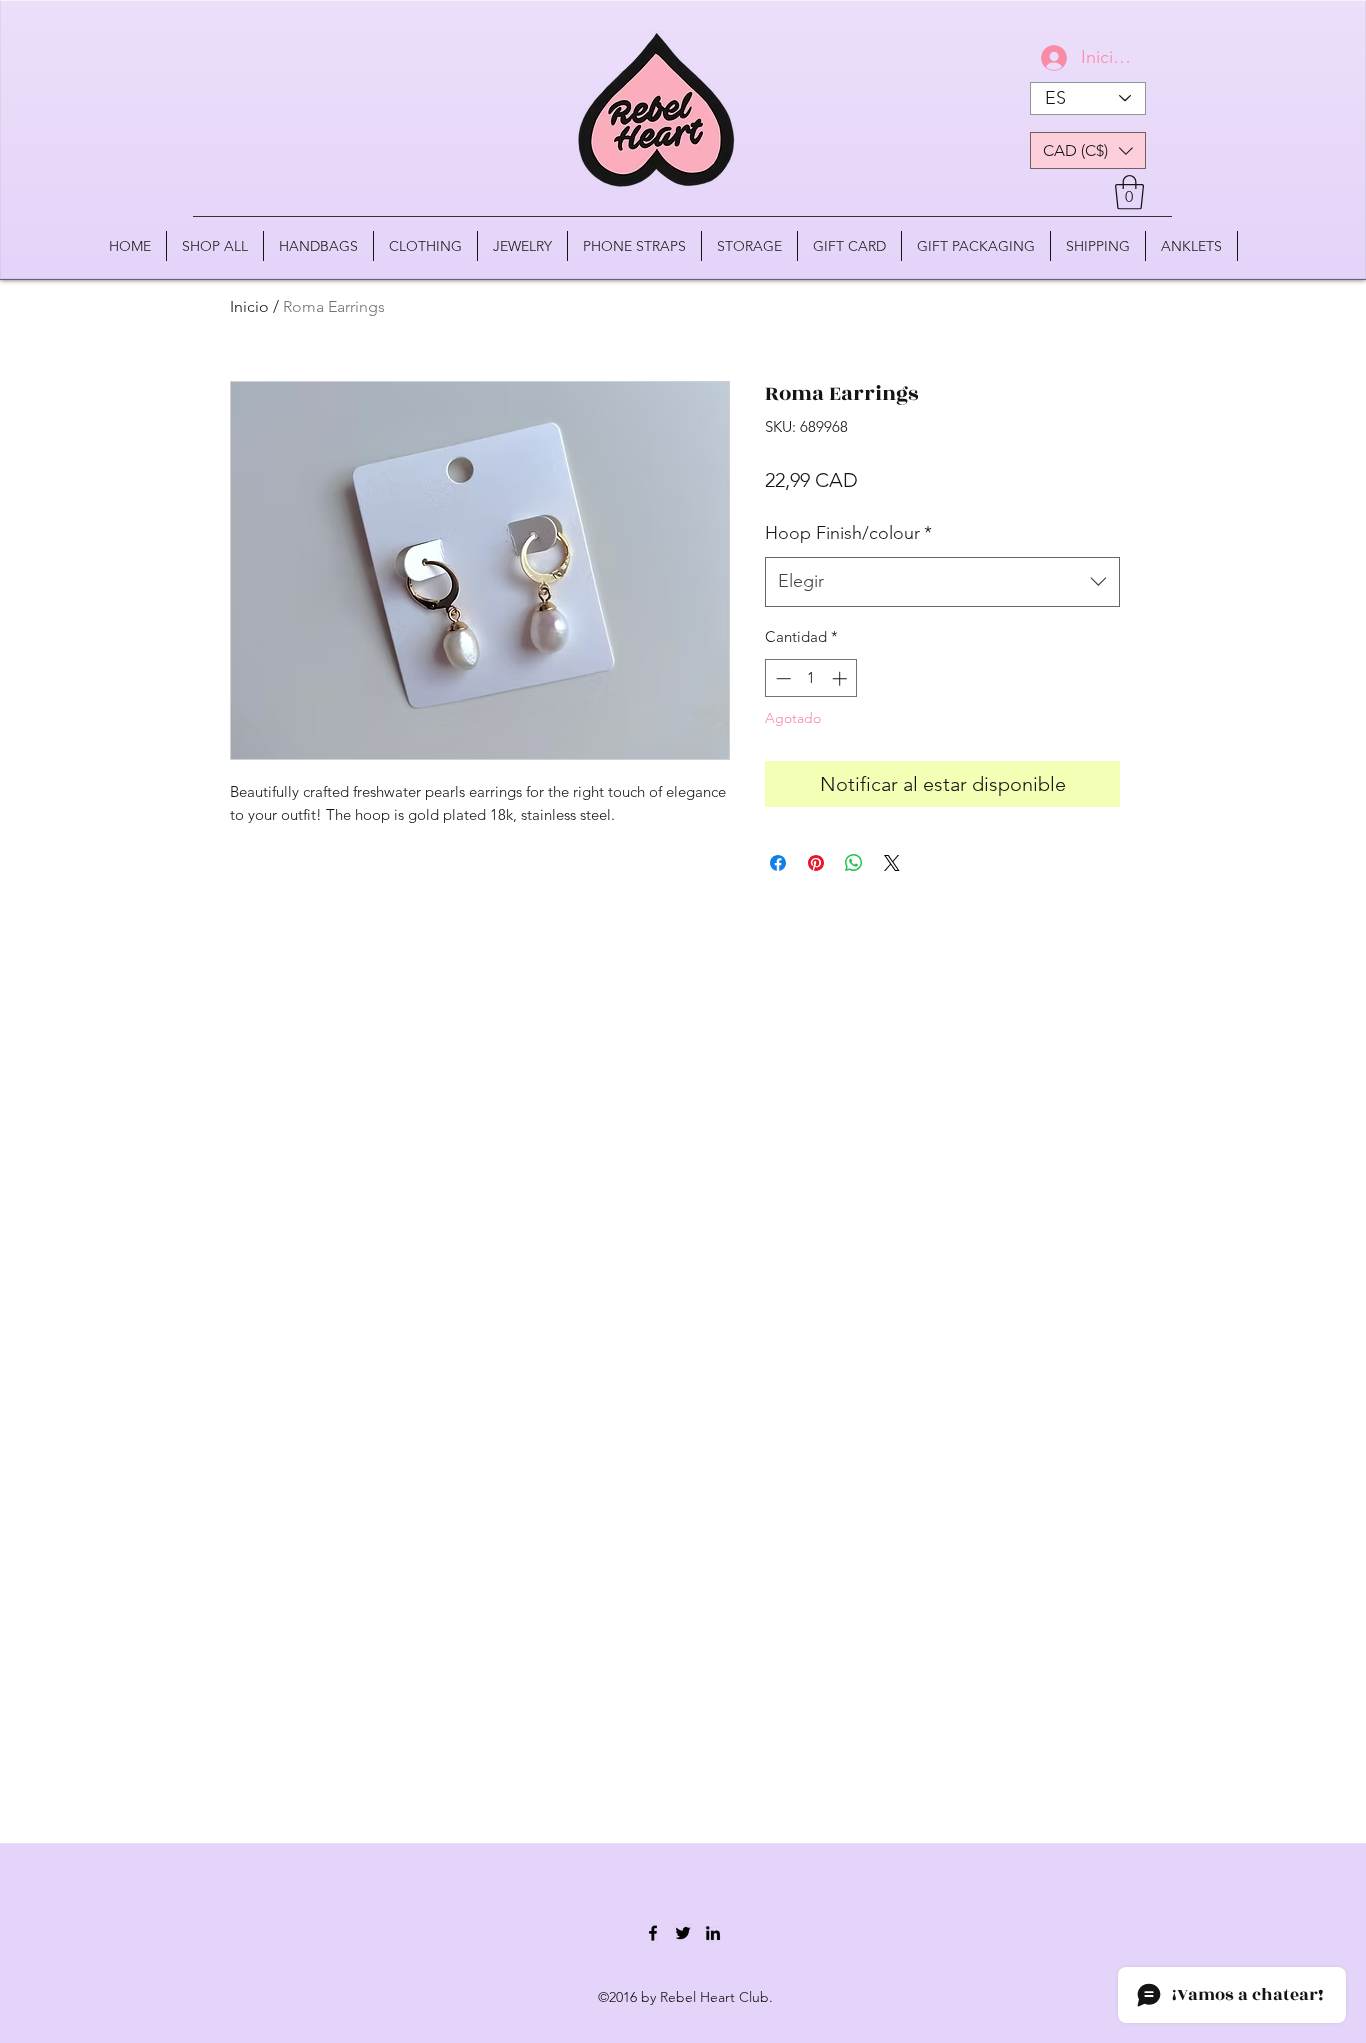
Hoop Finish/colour (848, 533)
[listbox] (1088, 150)
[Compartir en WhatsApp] (854, 863)
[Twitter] (683, 1933)
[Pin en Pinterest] (816, 863)
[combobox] (942, 582)
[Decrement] (781, 678)
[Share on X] (892, 863)
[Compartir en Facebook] (778, 863)
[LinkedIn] (713, 1933)
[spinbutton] (811, 678)
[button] (1088, 150)
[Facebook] (653, 1933)
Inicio (249, 306)
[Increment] (841, 678)
